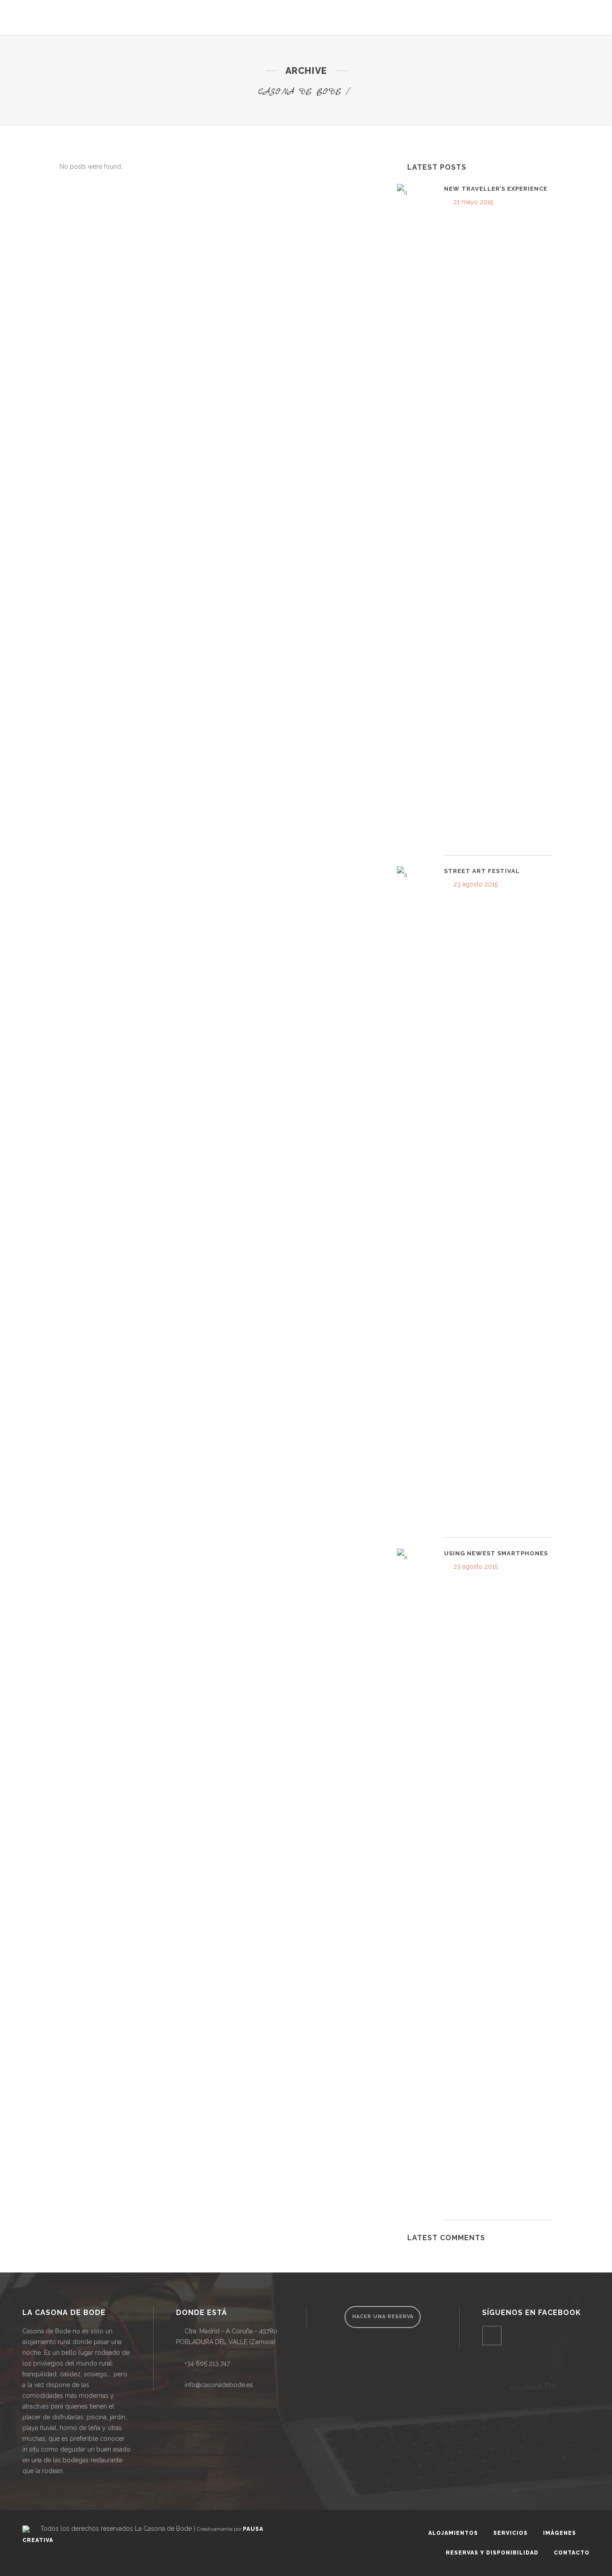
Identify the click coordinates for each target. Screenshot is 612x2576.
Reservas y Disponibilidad (492, 2553)
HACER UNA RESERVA (383, 2317)
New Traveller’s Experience (496, 189)
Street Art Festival (482, 871)
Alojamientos (453, 2533)
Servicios (511, 2533)
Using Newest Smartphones (496, 1553)
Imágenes (560, 2533)
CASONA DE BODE (300, 92)
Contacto (572, 2553)
